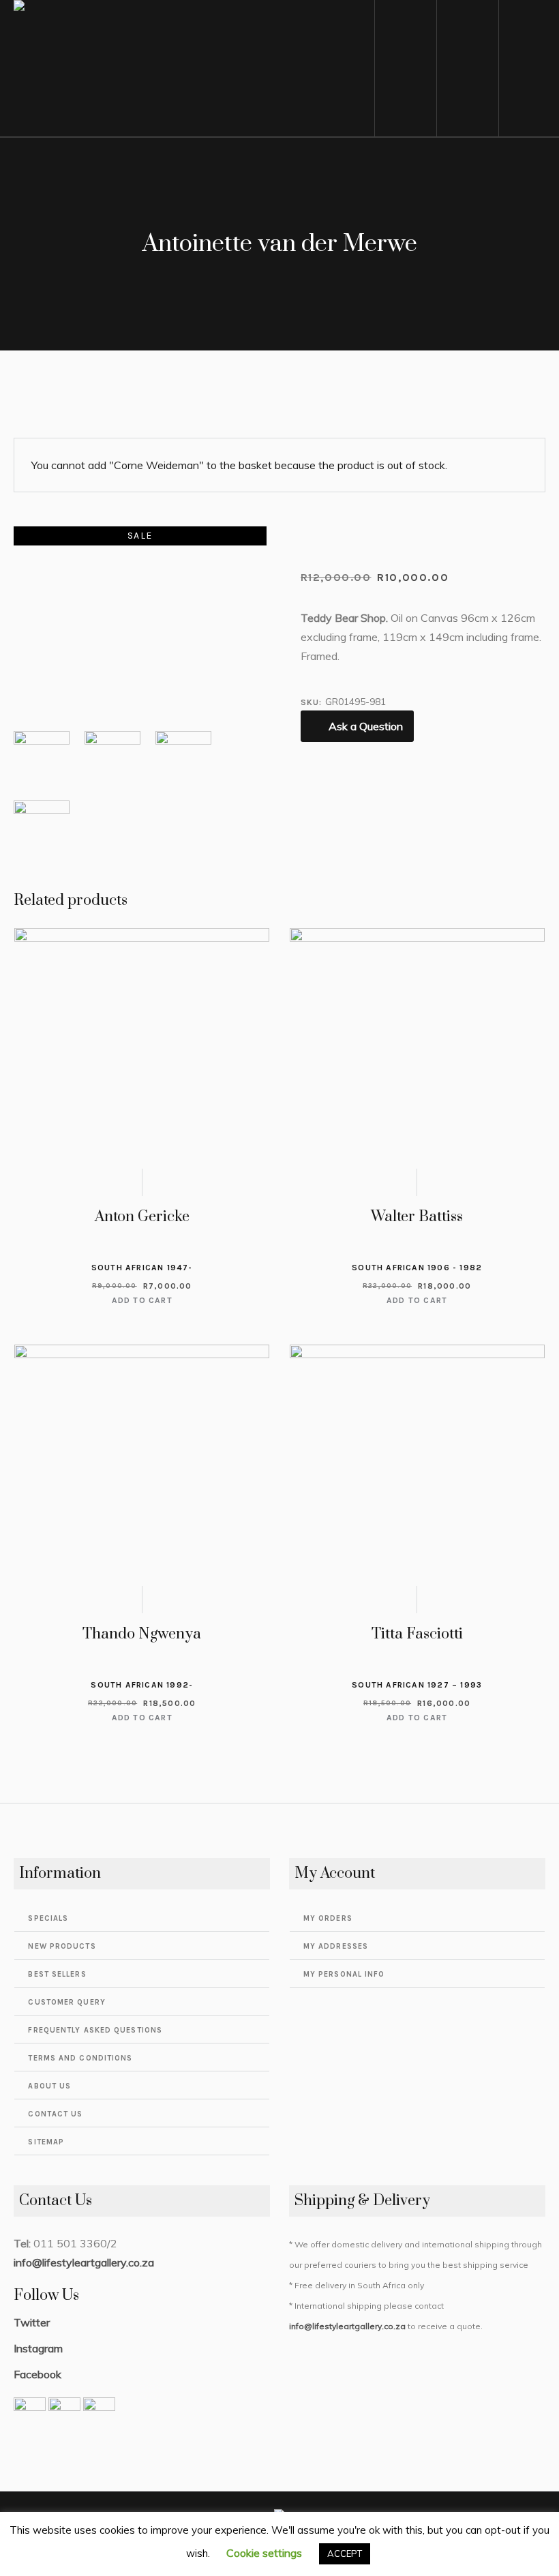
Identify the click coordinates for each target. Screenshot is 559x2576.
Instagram (38, 2348)
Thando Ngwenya (142, 1634)
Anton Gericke (142, 1217)
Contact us (55, 2114)
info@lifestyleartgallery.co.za (84, 2262)
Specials (48, 1918)
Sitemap (46, 2142)
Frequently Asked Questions (95, 2030)
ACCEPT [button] (345, 2553)
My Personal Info (344, 1974)
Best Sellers (57, 1974)
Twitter (32, 2322)
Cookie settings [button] (264, 2553)
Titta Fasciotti (417, 1634)
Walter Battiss (417, 1217)
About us (49, 2086)
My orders (328, 1918)
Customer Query (66, 2002)
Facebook (37, 2374)
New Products (62, 1946)
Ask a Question (366, 726)
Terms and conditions (80, 2058)
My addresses (336, 1946)
